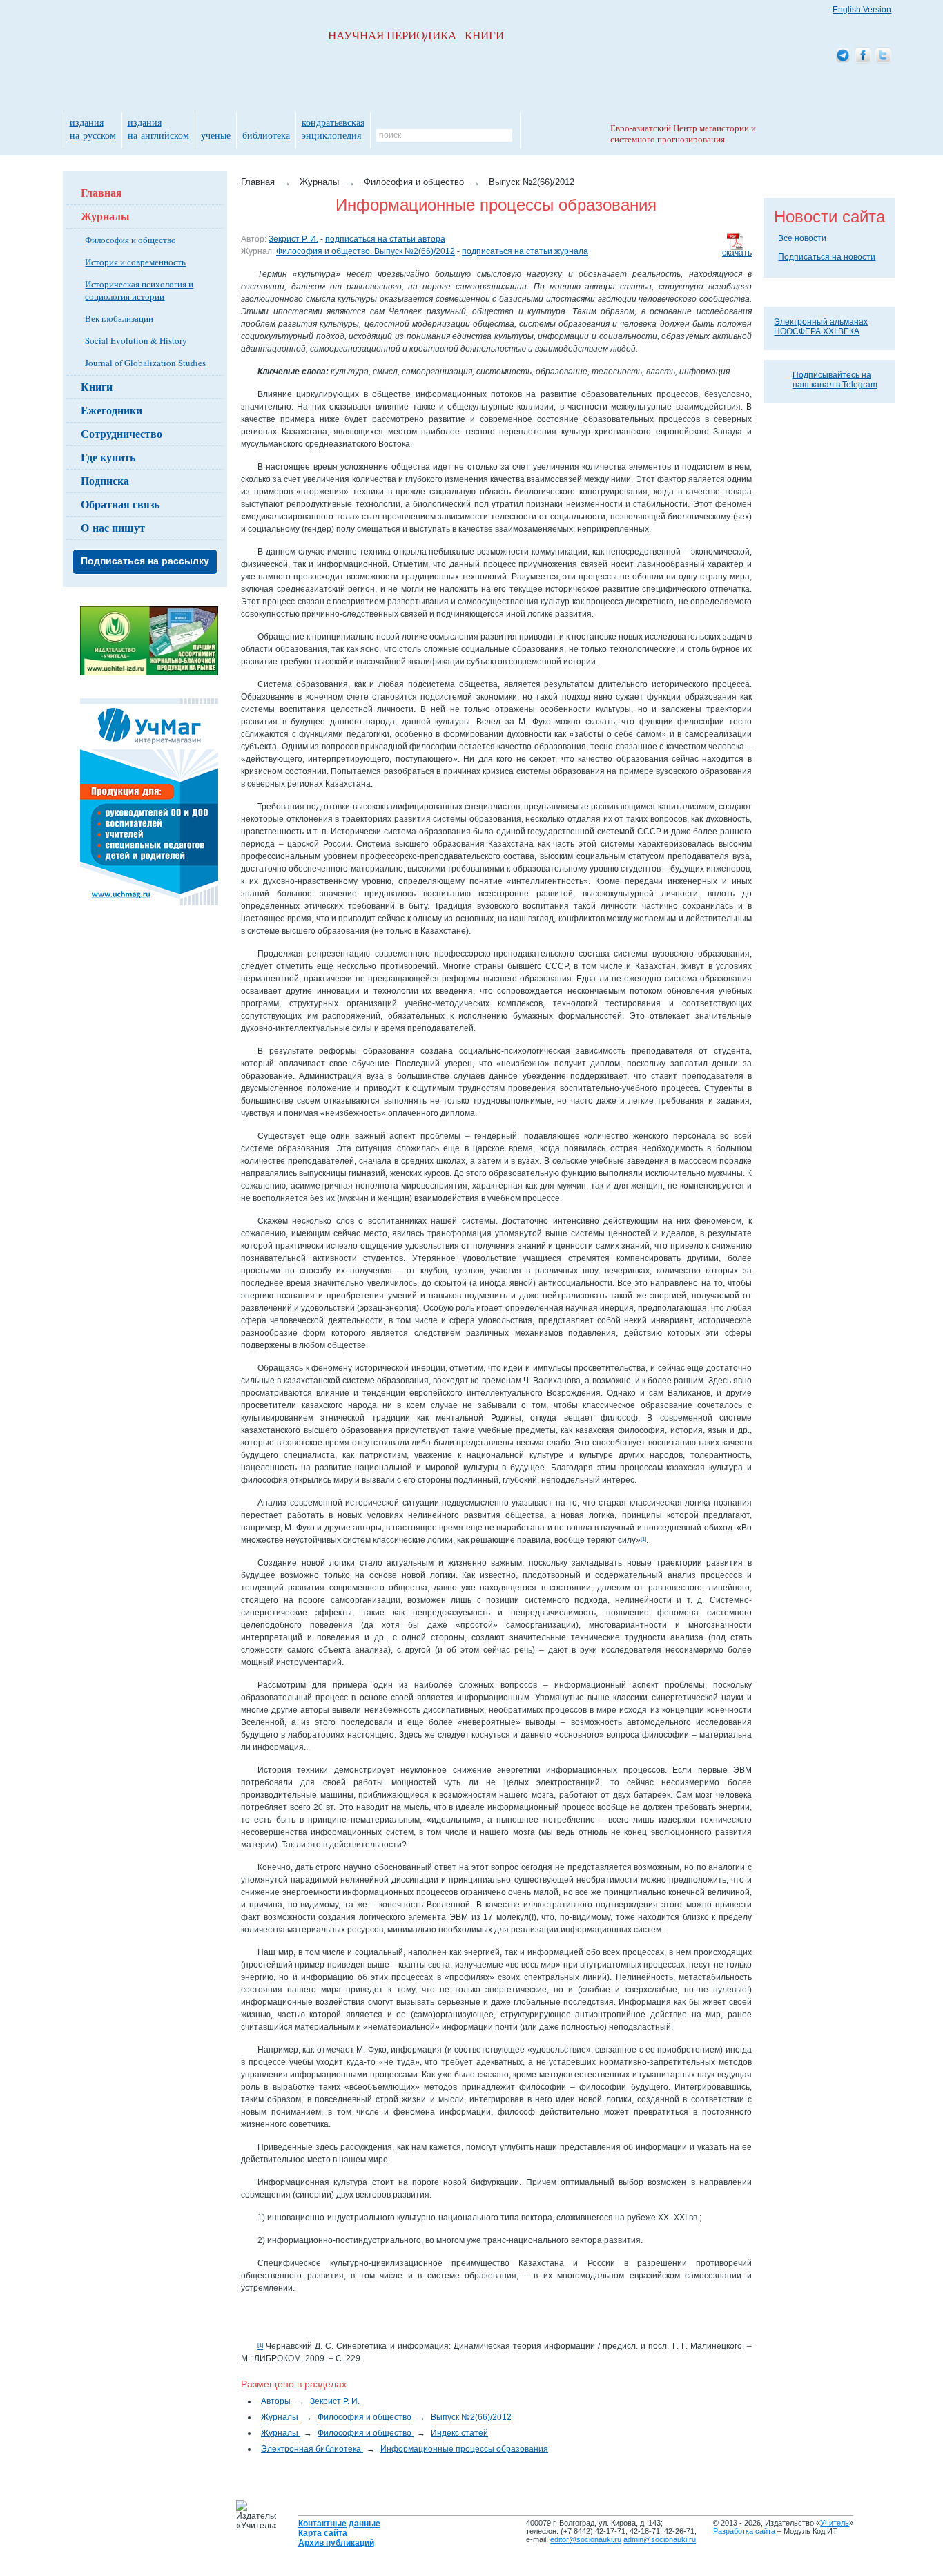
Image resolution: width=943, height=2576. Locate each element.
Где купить (108, 457)
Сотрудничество (121, 433)
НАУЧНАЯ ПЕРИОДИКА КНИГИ (416, 36)
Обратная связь (120, 504)
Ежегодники (111, 410)
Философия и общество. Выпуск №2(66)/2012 (366, 251)
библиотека (266, 135)
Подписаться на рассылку (145, 561)
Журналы (105, 216)
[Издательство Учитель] (149, 673)
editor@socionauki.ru (586, 2539)
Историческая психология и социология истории (139, 290)
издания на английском (158, 128)
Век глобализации (119, 318)
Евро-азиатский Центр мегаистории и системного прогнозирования (683, 134)
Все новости (802, 238)
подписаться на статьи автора (385, 239)
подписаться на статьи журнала (525, 251)
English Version (862, 10)
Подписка (105, 480)
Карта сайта (323, 2533)
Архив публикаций (336, 2543)
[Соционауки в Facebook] (863, 56)
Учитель (835, 2523)
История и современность (135, 262)
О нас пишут (113, 527)
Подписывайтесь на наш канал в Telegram (835, 380)
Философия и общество (130, 240)
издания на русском (93, 128)
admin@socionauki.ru (660, 2539)
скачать (737, 253)
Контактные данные (339, 2524)
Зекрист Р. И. (293, 239)
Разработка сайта (744, 2531)
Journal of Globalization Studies (145, 363)
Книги (97, 386)
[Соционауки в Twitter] (883, 56)
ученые (216, 135)
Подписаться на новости (827, 257)
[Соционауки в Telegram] (843, 56)
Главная (101, 192)
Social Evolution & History (136, 340)
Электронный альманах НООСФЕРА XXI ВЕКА (821, 327)
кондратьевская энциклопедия (333, 128)
